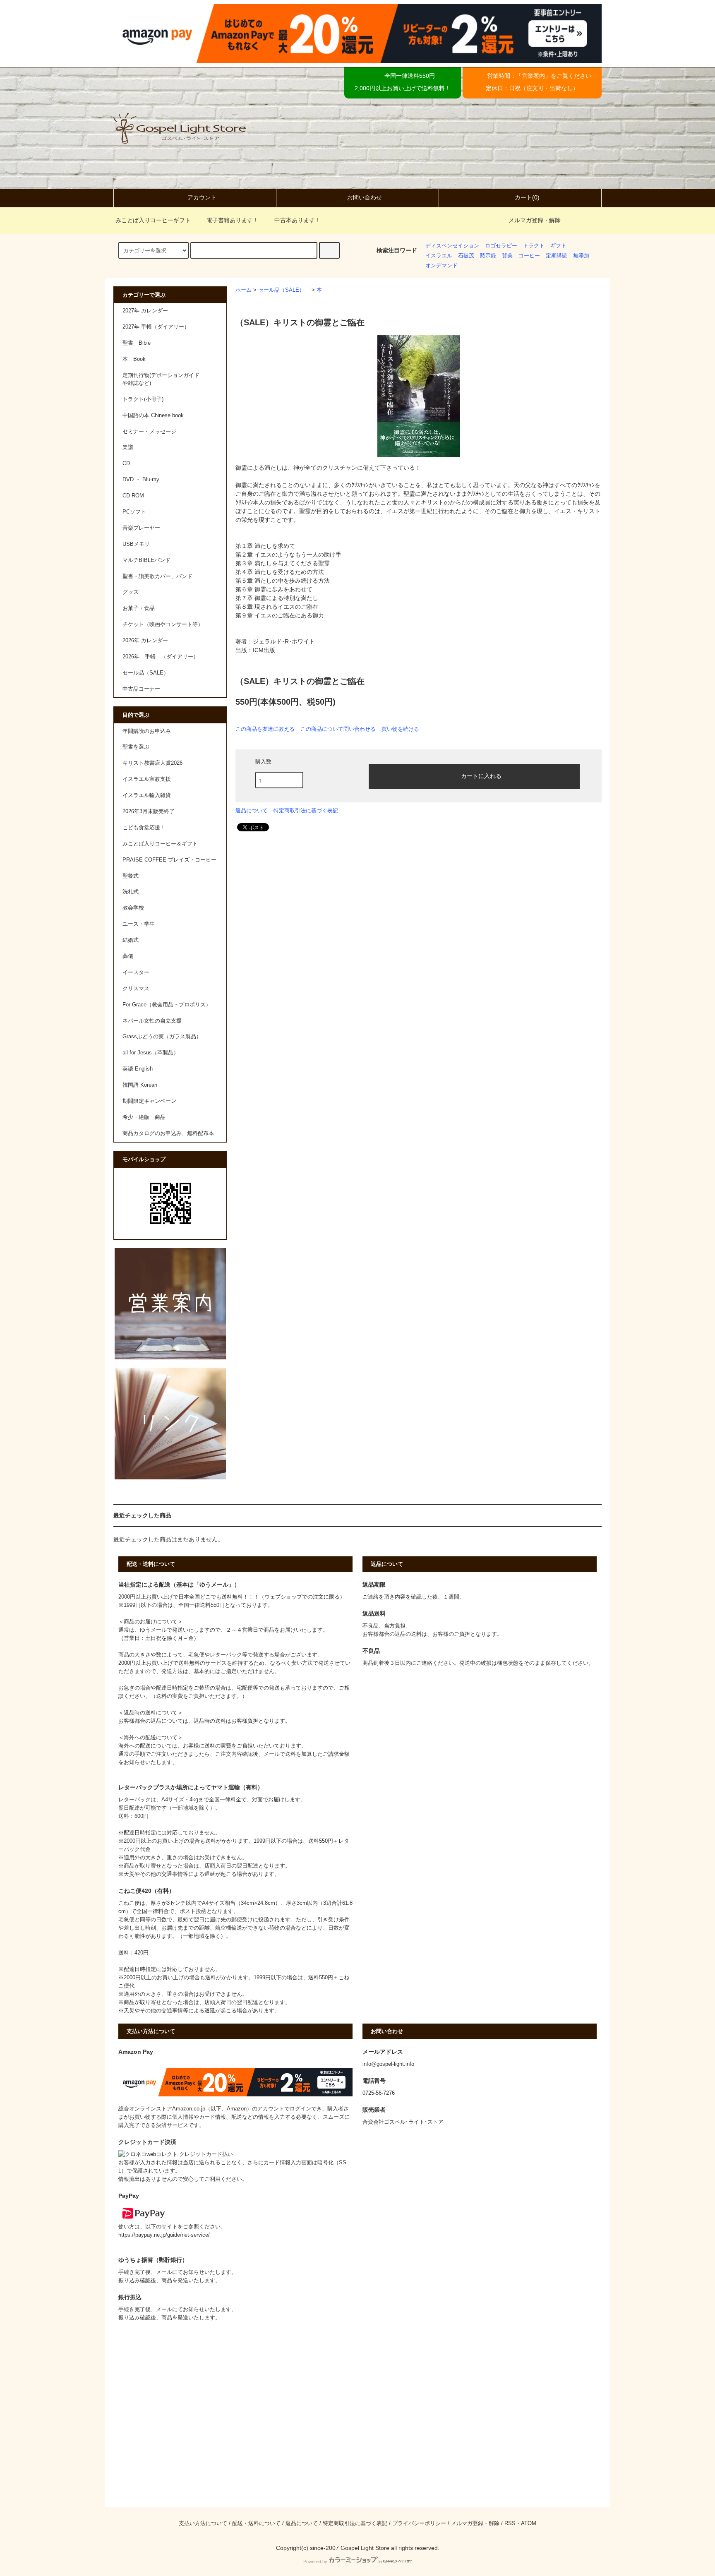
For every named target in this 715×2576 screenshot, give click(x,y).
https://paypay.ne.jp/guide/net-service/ (164, 2235)
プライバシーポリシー (419, 2523)
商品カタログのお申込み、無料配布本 (168, 1133)
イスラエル (439, 256)
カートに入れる (481, 775)
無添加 (581, 256)
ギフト (558, 246)
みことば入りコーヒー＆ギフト (160, 844)
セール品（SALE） (284, 290)
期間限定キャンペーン (149, 1101)
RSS (510, 2523)
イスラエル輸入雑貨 (147, 795)
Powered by (315, 2562)
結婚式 (131, 940)
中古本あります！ (298, 220)
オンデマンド (441, 266)
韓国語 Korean (140, 1085)
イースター (136, 972)
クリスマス (136, 989)
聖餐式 (131, 876)
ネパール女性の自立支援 (152, 1021)
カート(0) (527, 197)
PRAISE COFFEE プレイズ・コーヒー (169, 860)
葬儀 (128, 956)
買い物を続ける (400, 729)
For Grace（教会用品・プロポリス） (167, 1005)
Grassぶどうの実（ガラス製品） (162, 1037)
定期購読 (557, 256)
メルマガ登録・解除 (535, 220)
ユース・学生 (139, 924)
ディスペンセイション (452, 246)
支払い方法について (203, 2523)
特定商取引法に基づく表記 (306, 810)
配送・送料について (256, 2523)
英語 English (138, 1069)
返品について (252, 810)
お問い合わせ (365, 197)
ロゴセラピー (501, 246)
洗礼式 (131, 892)
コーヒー (529, 256)
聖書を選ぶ (136, 747)
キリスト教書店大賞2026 (152, 763)
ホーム (244, 290)
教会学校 (133, 908)
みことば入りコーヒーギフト (153, 220)
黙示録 (488, 256)
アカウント (202, 197)
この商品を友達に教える (265, 729)
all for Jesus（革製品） (151, 1053)
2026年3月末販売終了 (149, 811)
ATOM (529, 2523)
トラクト (534, 246)
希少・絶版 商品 (144, 1117)
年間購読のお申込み (147, 731)
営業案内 (533, 76)
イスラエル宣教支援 (147, 779)
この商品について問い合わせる (338, 729)
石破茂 (466, 256)
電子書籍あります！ (233, 220)
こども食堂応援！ (144, 828)
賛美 (507, 256)
